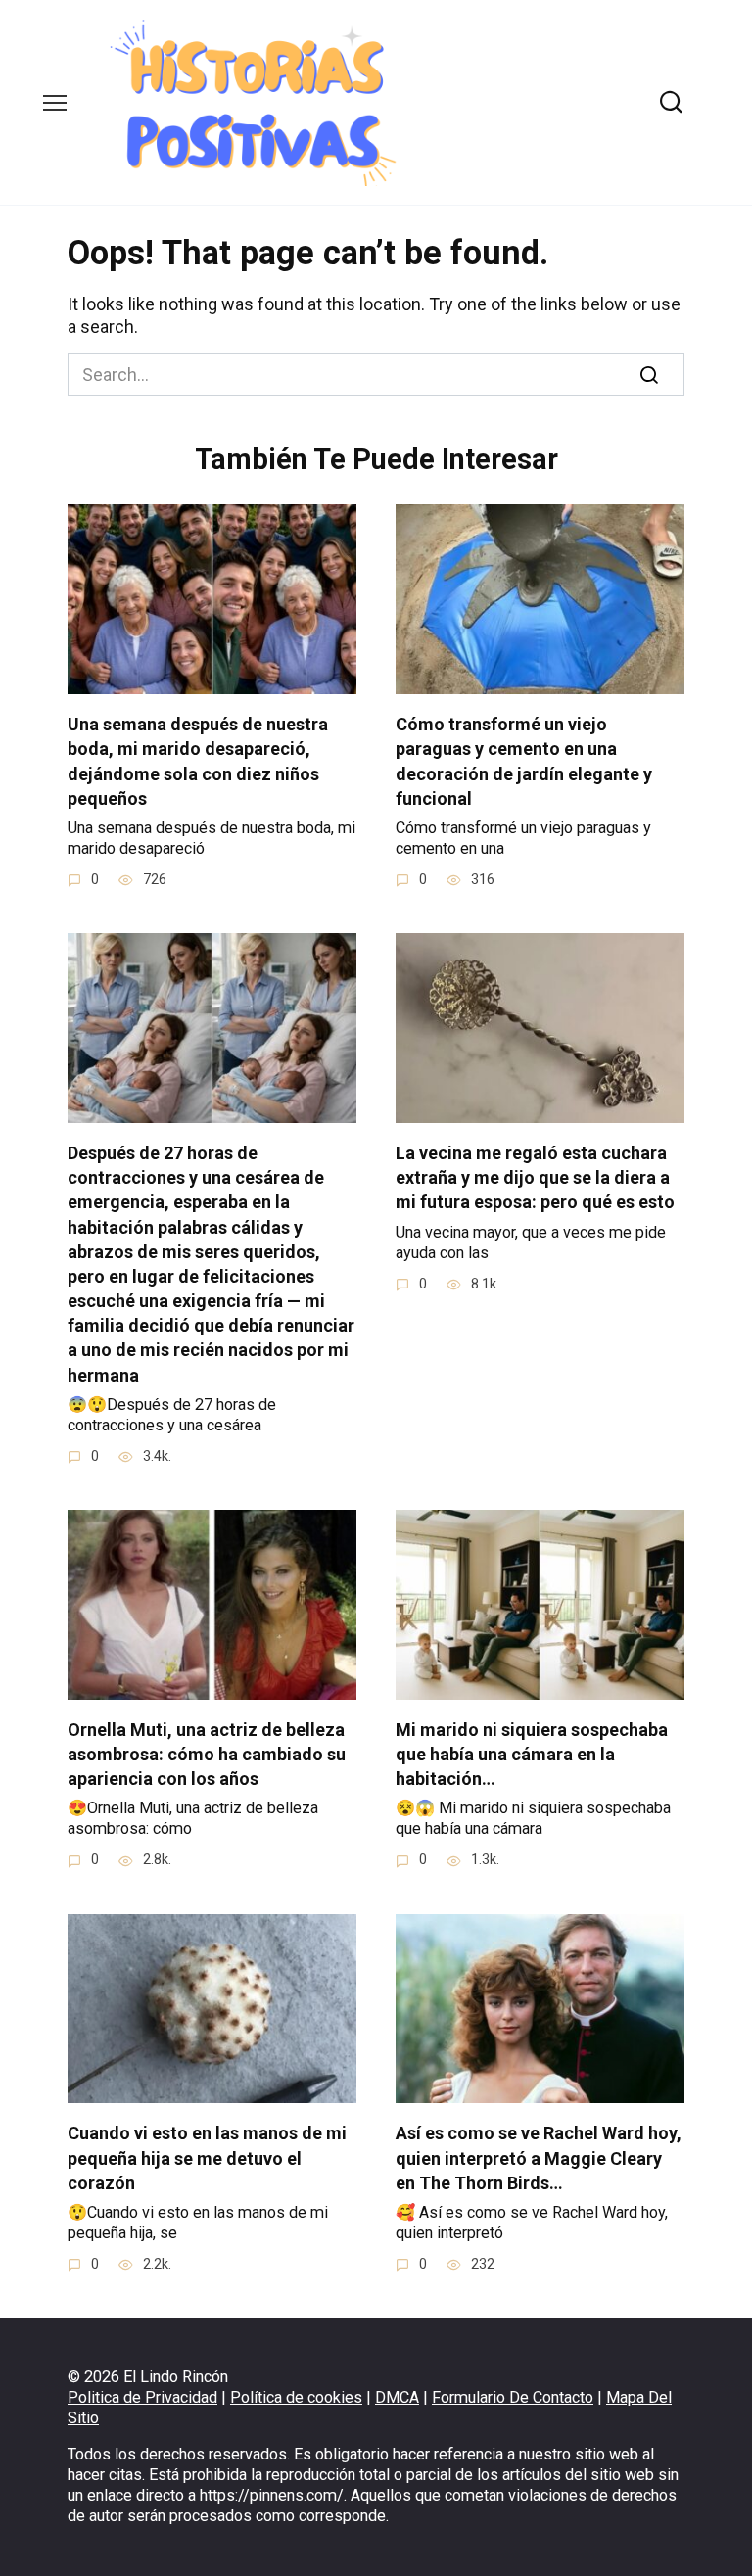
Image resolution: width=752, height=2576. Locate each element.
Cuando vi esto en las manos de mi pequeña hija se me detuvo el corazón (207, 2157)
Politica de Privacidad (142, 2397)
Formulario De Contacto (513, 2397)
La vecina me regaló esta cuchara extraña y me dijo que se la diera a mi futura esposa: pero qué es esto (535, 1177)
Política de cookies (296, 2397)
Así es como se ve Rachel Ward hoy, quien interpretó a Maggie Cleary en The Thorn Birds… (539, 2157)
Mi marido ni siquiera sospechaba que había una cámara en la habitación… (532, 1754)
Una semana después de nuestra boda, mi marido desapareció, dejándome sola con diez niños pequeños (198, 761)
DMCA (397, 2397)
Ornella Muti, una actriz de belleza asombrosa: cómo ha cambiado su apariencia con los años (207, 1754)
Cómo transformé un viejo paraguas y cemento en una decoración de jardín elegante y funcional (524, 761)
